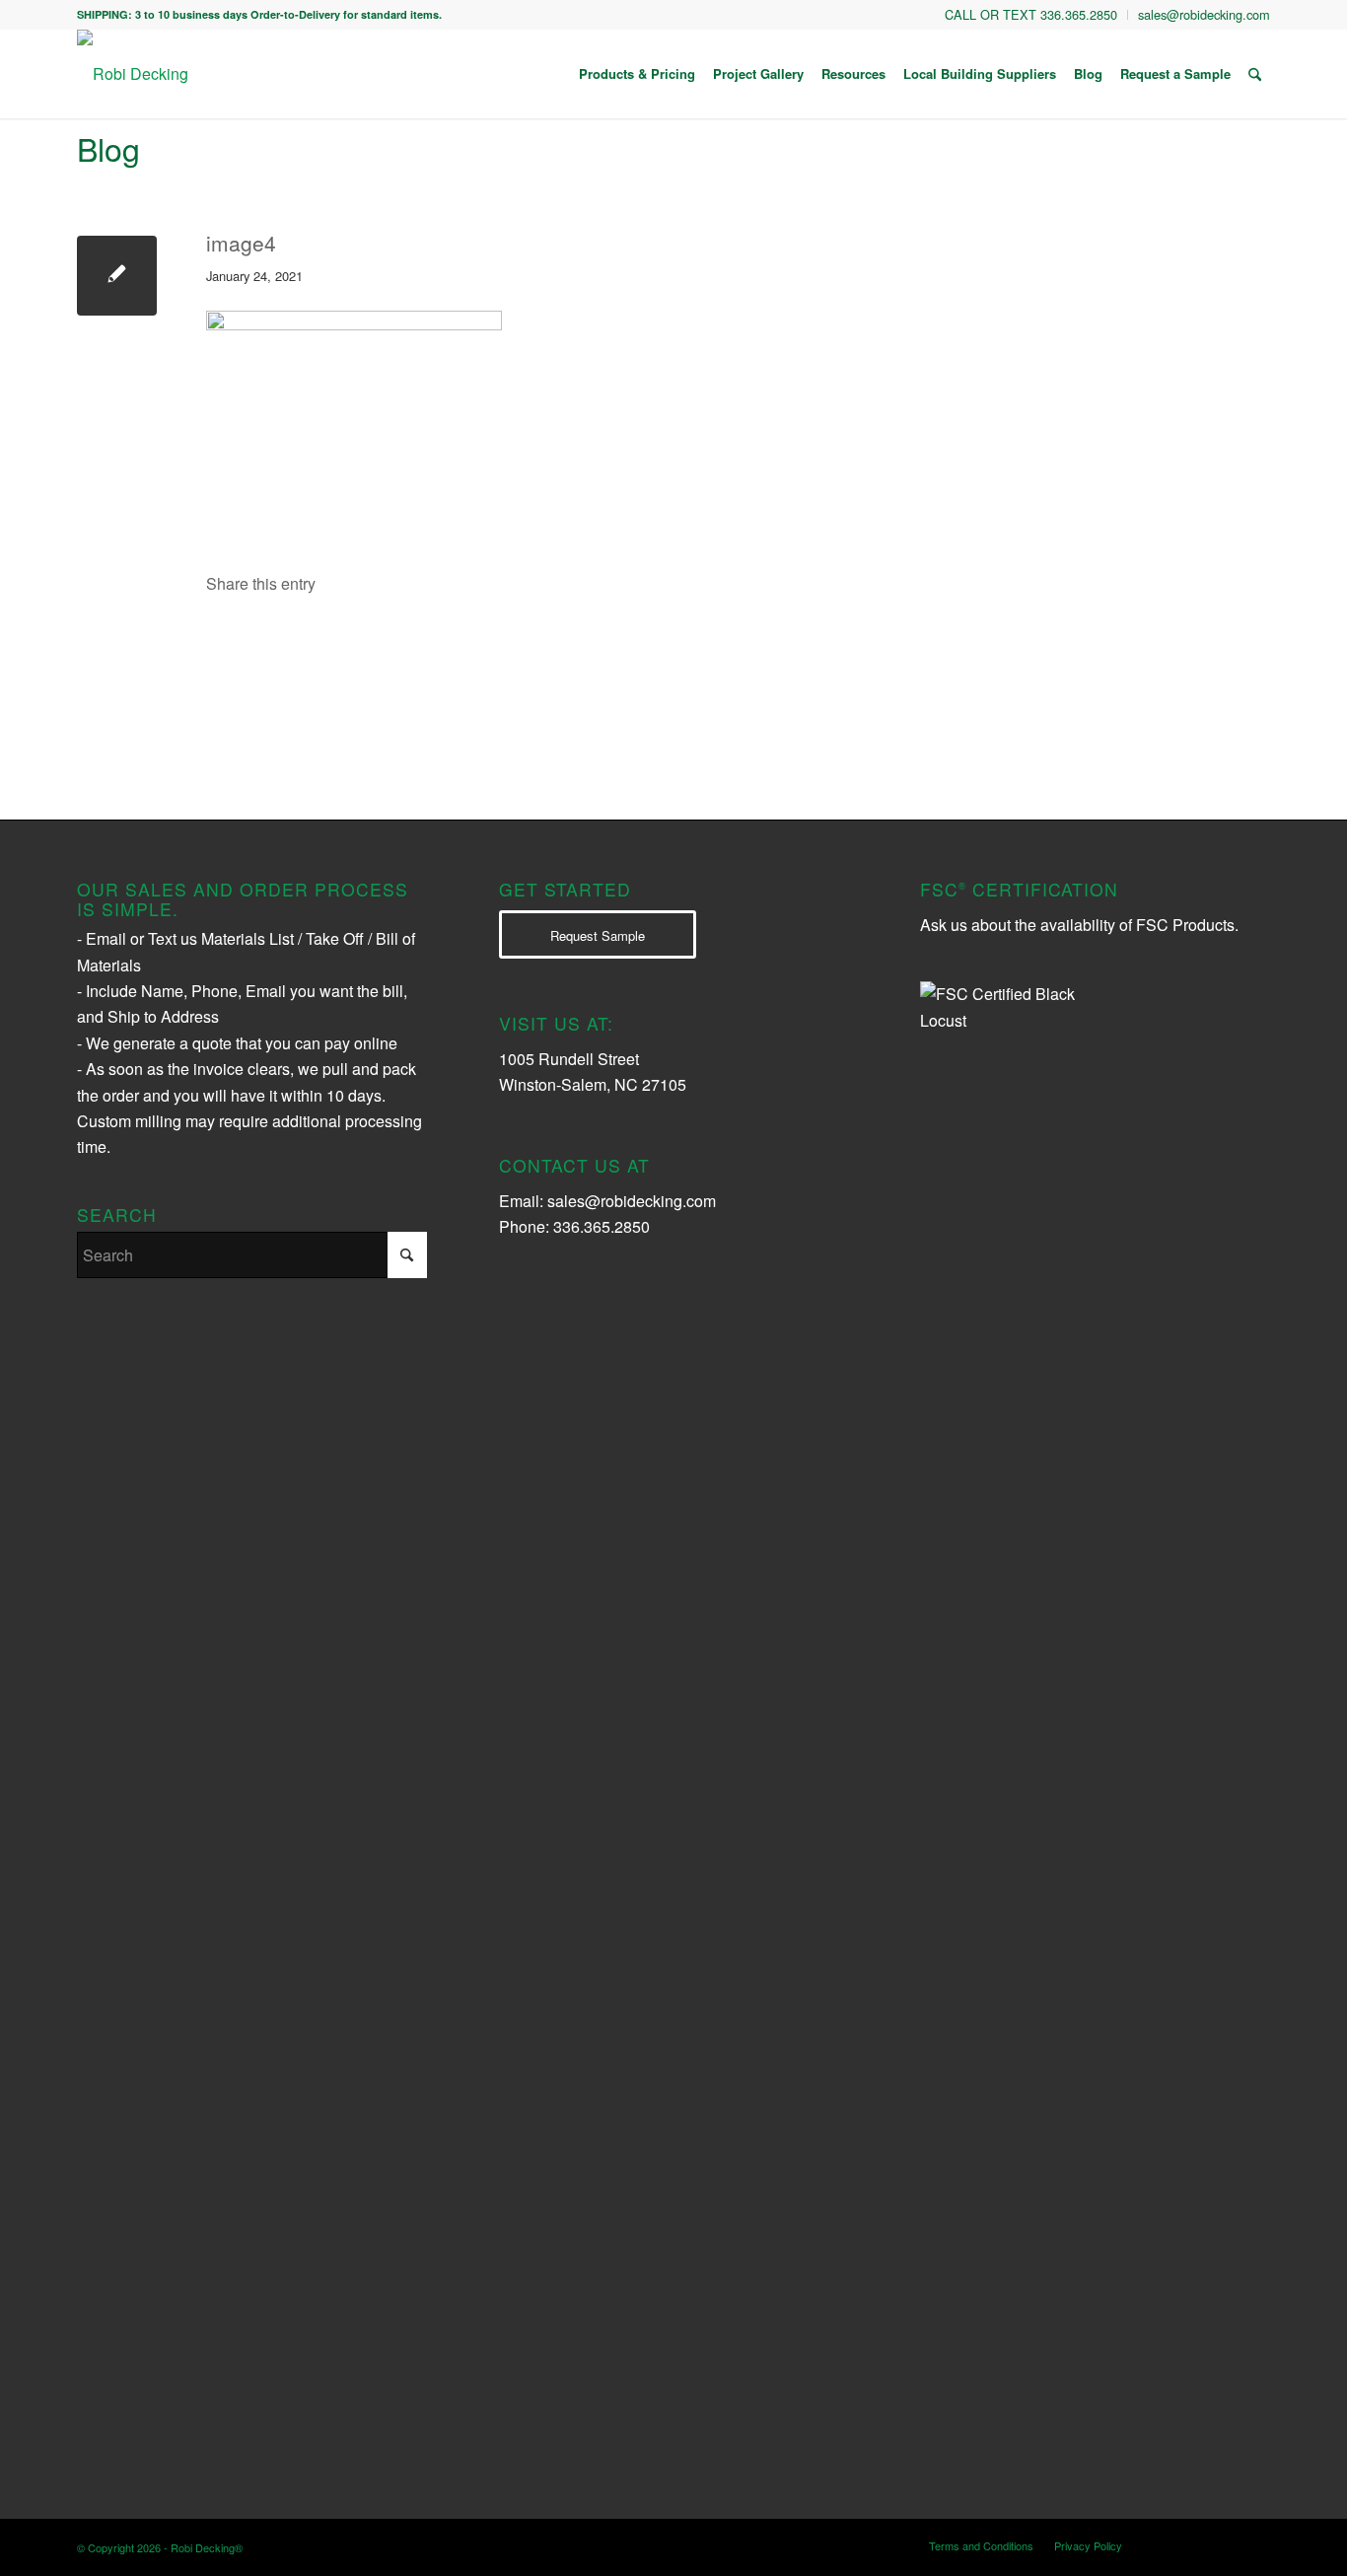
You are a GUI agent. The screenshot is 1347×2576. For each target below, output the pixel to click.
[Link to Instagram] (1167, 2544)
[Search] (1255, 74)
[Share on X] (466, 642)
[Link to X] (1196, 2544)
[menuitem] (1031, 15)
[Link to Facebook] (1226, 2544)
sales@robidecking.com (632, 1201)
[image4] (117, 276)
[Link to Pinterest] (1255, 2544)
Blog (108, 148)
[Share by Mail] (812, 642)
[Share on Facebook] (293, 642)
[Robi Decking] (133, 74)
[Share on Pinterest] (639, 642)
